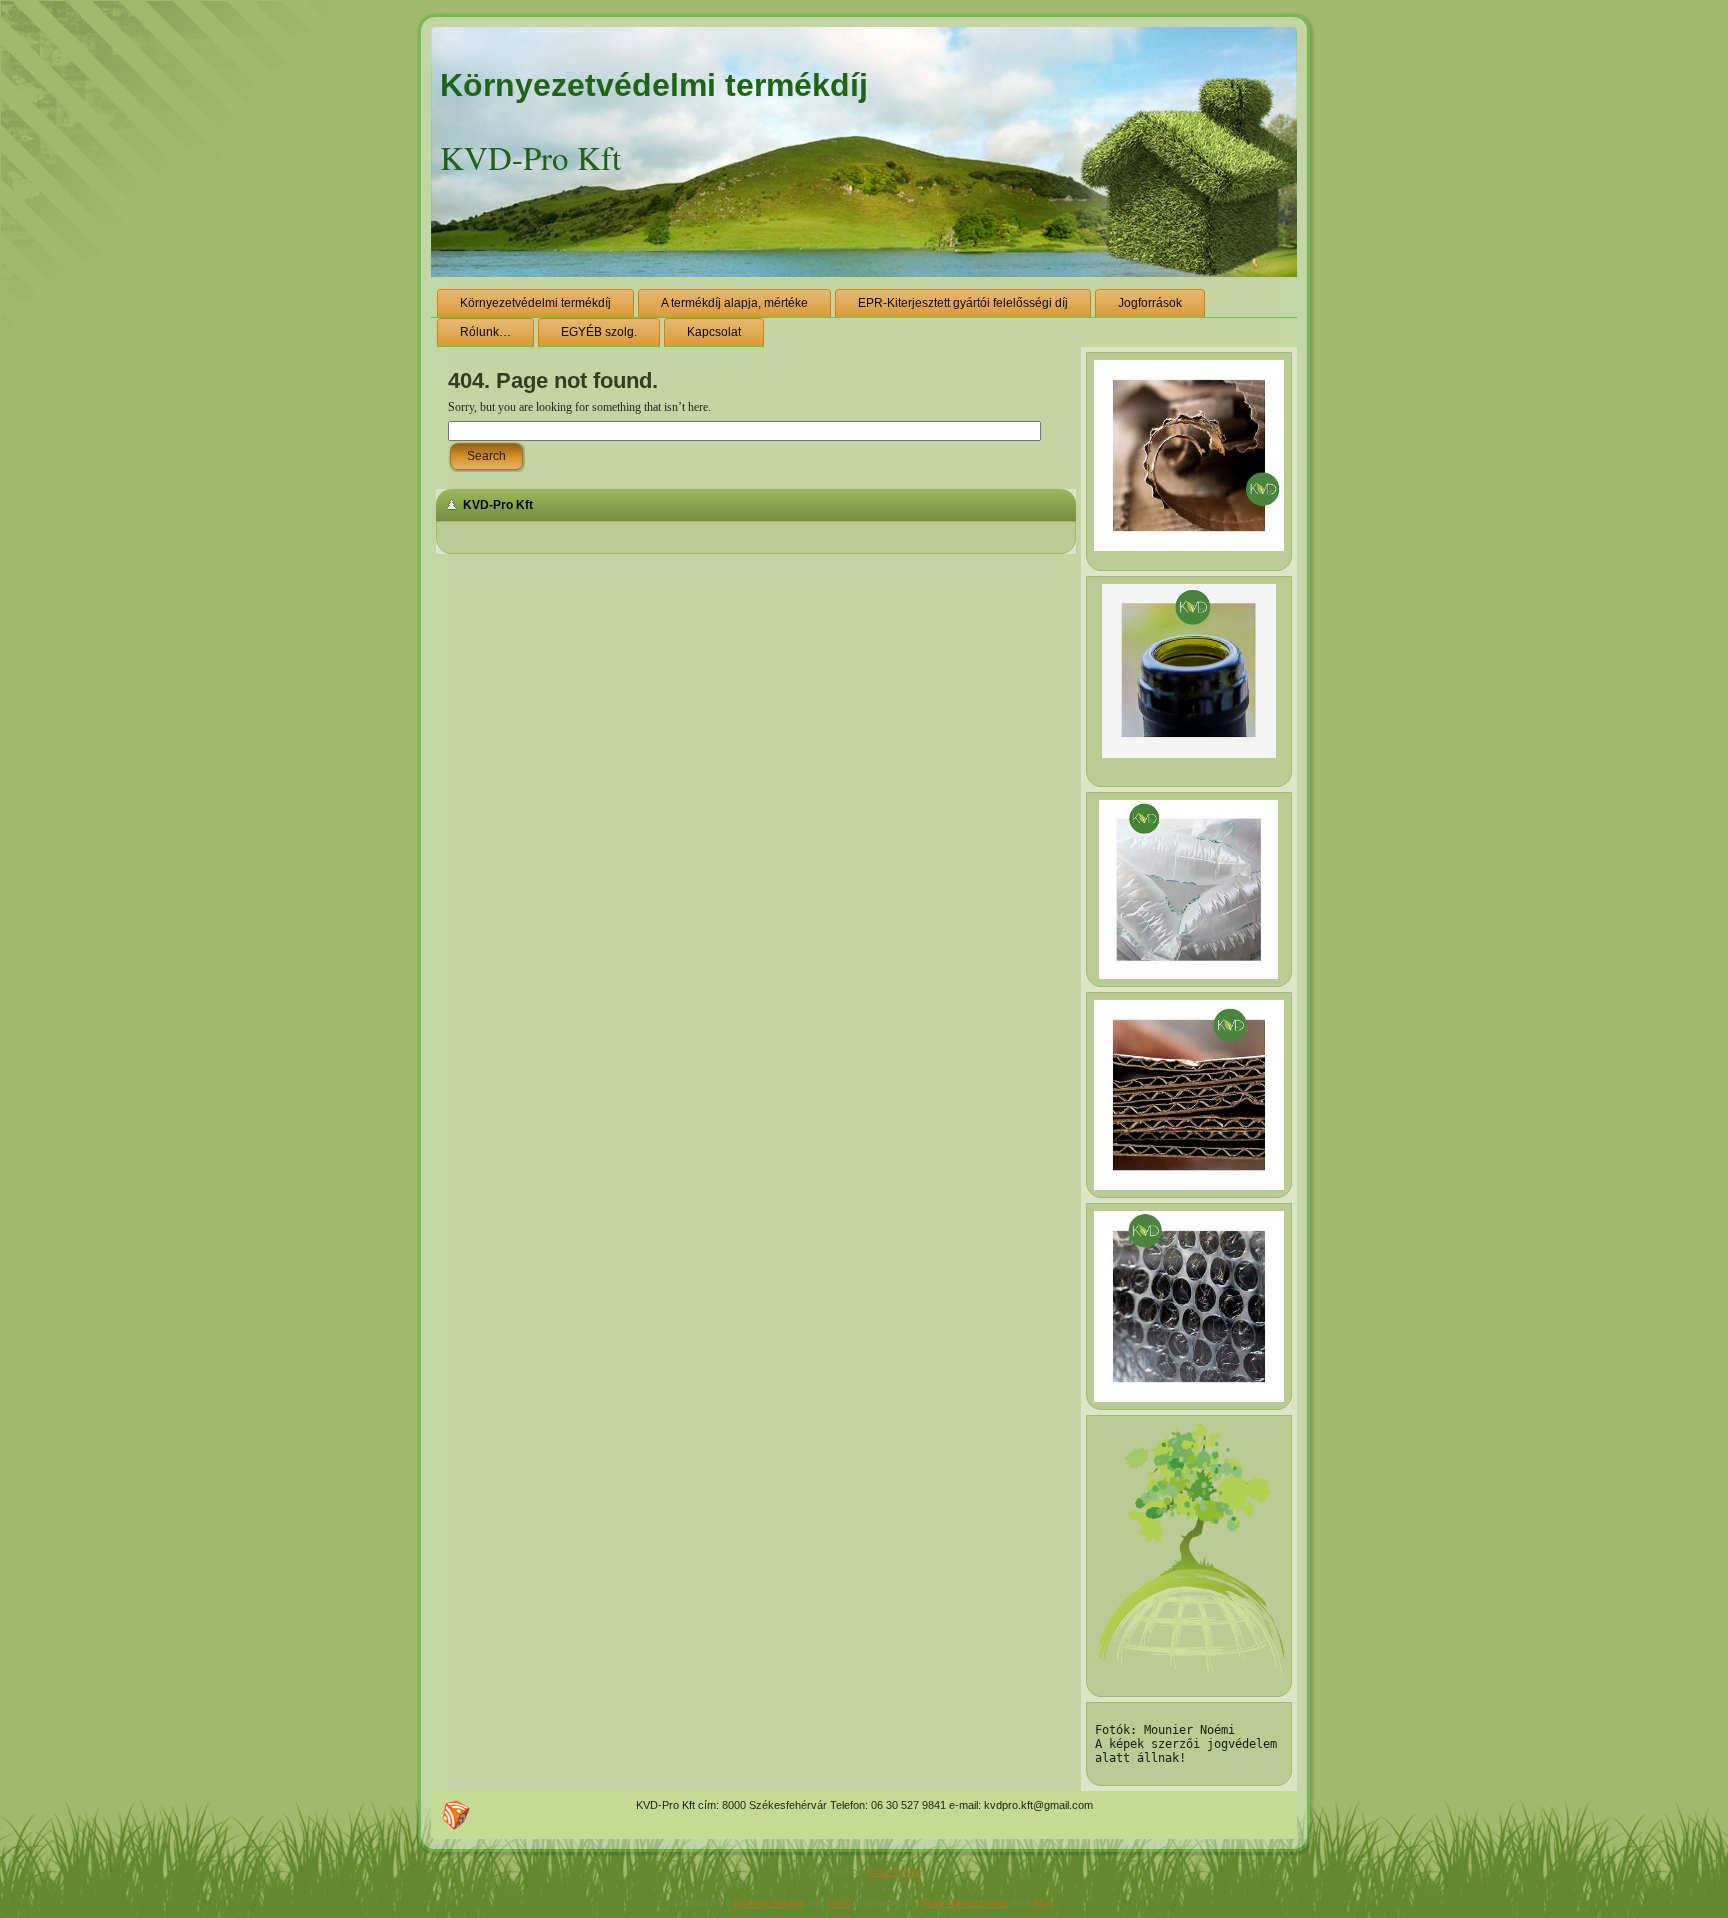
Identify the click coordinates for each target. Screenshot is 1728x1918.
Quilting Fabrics (768, 1902)
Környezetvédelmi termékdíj (654, 85)
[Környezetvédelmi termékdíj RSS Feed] (456, 1815)
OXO (839, 1902)
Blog (1043, 1902)
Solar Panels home (965, 1902)
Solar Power (893, 1871)
